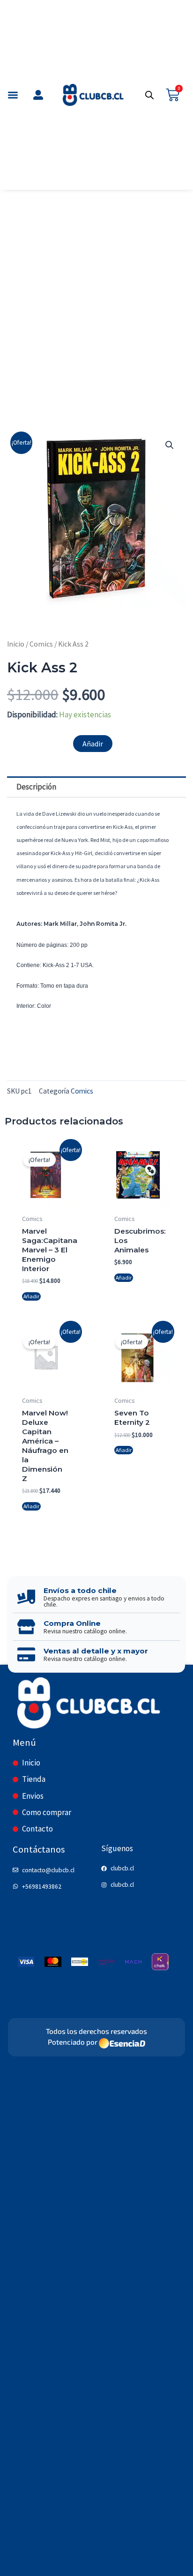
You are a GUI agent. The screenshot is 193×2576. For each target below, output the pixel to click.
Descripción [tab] (36, 787)
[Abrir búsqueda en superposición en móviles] (149, 95)
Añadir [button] (31, 1296)
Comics (41, 644)
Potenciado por (73, 2042)
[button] (13, 95)
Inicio (16, 644)
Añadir (93, 744)
